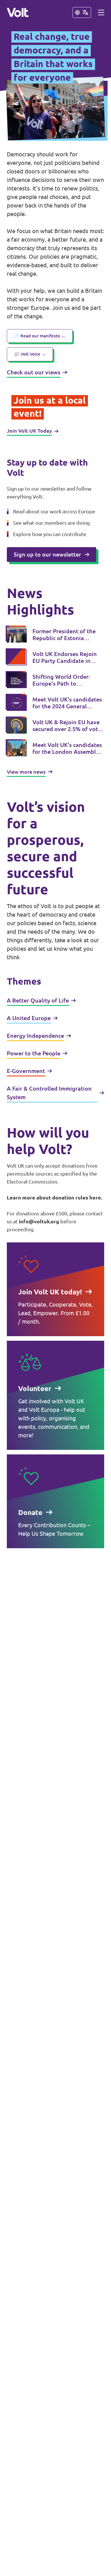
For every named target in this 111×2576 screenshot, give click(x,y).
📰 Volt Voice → (30, 354)
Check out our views (34, 372)
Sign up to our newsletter (47, 554)
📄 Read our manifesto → (40, 336)
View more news (26, 772)
